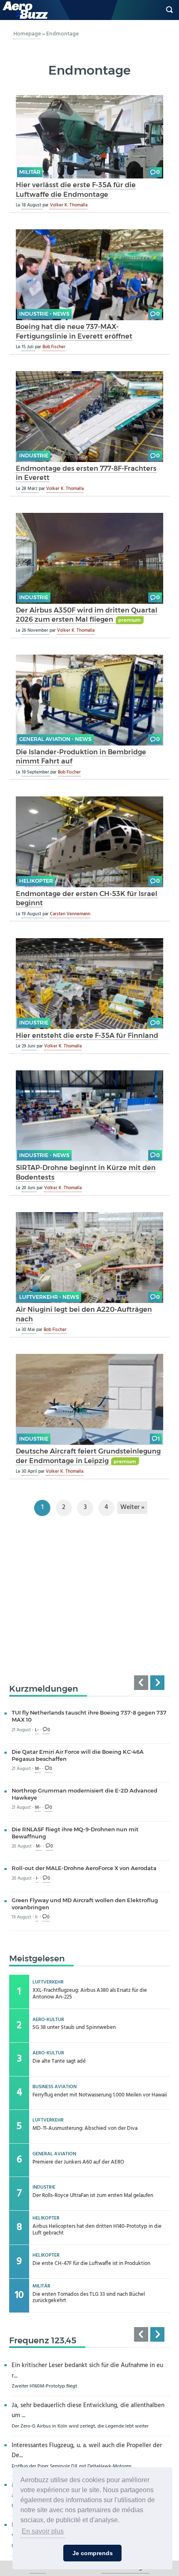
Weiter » (132, 1508)
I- (37, 1879)
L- (37, 1730)
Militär (30, 172)
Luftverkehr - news (49, 1297)
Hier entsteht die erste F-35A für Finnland (87, 1035)
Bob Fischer (54, 347)
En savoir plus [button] (43, 2531)
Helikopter (36, 881)
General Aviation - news (55, 739)
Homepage (27, 34)
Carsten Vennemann (70, 914)
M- (38, 1769)
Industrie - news (44, 314)
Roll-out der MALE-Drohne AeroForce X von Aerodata (84, 1868)
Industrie (34, 456)
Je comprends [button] (93, 2553)
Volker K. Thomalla (69, 205)
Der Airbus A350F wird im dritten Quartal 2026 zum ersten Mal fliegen (87, 615)
